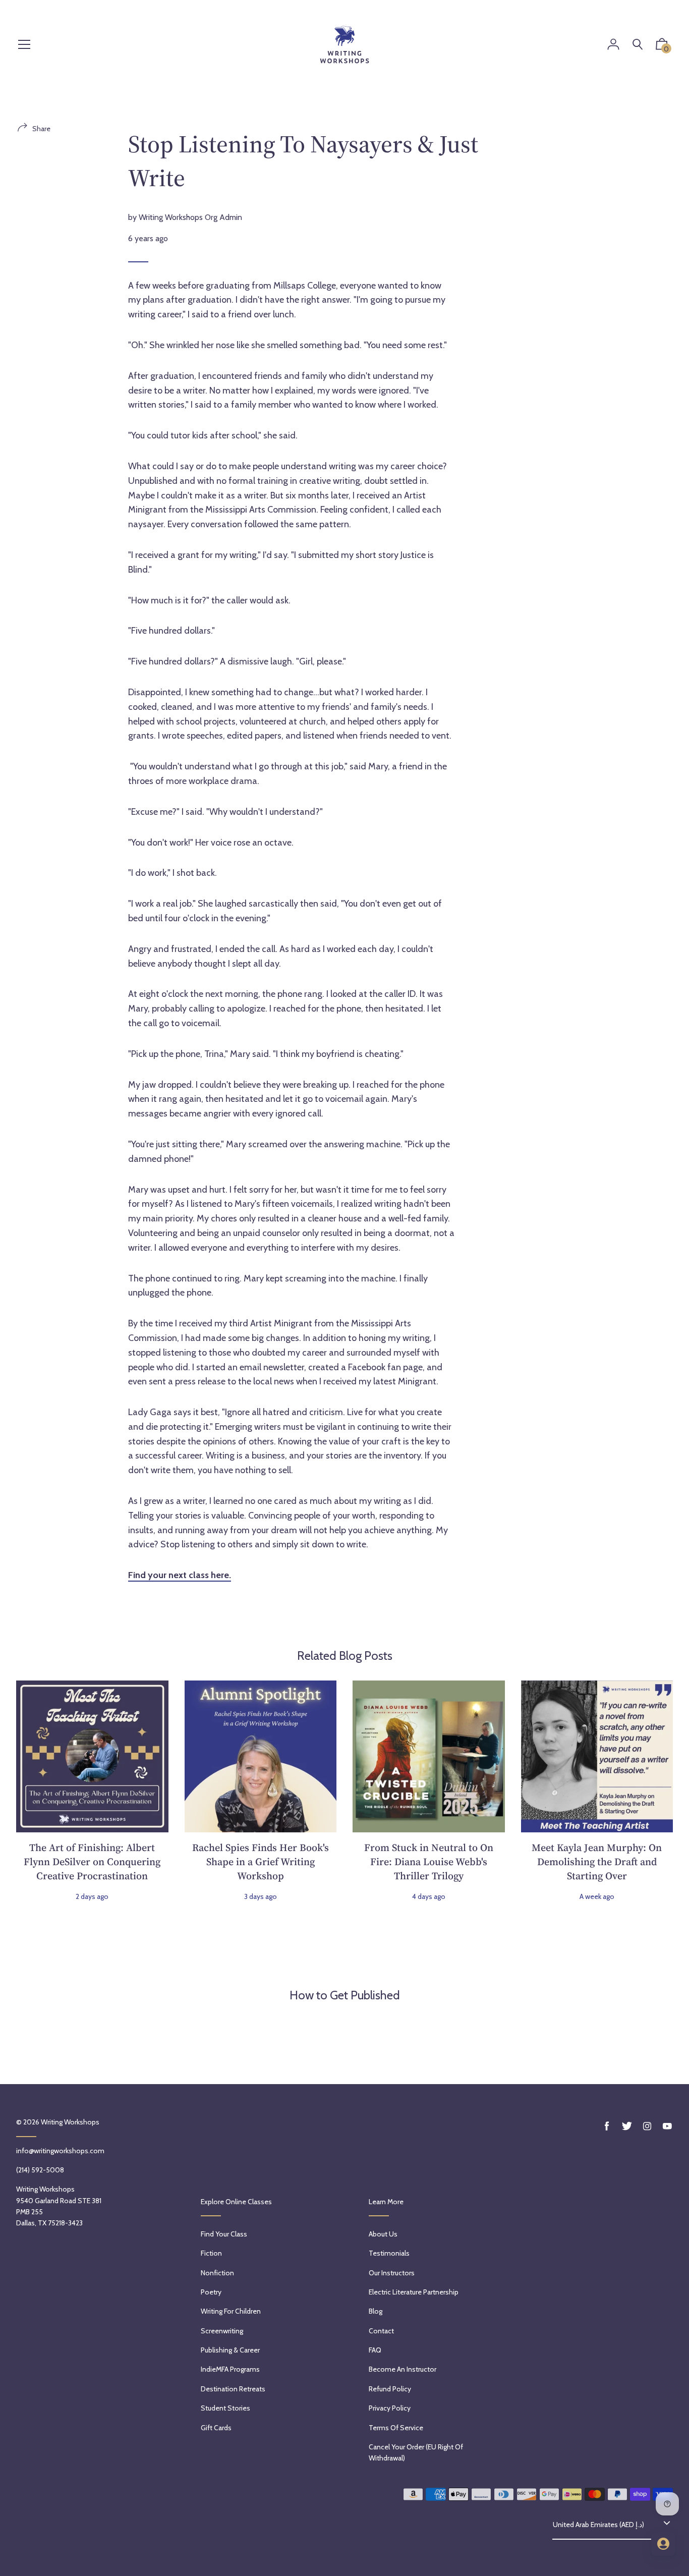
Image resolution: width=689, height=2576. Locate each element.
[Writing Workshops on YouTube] (667, 2126)
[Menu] (24, 45)
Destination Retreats (233, 2389)
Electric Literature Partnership (414, 2292)
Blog (376, 2311)
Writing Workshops (70, 2122)
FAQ (375, 2350)
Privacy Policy (390, 2408)
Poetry (211, 2292)
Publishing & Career (230, 2350)
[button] (662, 46)
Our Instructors (392, 2273)
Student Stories (225, 2408)
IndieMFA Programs (230, 2369)
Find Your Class (224, 2234)
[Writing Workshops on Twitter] (627, 2126)
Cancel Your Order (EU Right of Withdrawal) (416, 2452)
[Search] (638, 45)
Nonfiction (217, 2273)
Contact (381, 2331)
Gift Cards (216, 2428)
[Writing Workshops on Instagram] (647, 2126)
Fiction (211, 2253)
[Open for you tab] (663, 2544)
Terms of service (396, 2428)
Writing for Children (231, 2311)
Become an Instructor (403, 2369)
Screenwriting (222, 2331)
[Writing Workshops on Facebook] (607, 2126)
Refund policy (390, 2389)
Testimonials (389, 2253)
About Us (383, 2234)
